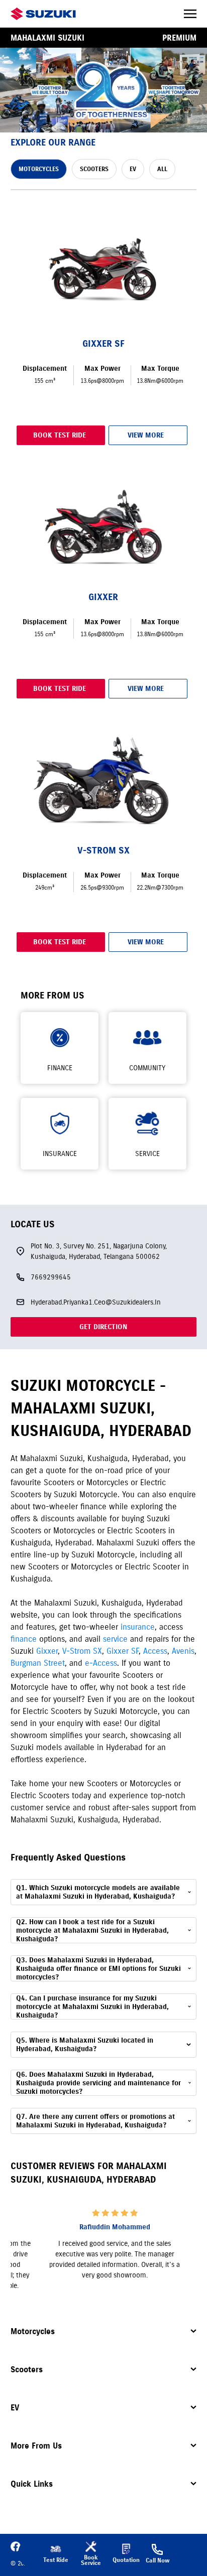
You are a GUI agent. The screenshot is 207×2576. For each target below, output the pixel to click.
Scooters (27, 2369)
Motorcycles (33, 2331)
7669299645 (51, 1277)
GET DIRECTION (103, 1327)
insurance (138, 1627)
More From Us (36, 2446)
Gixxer (47, 1651)
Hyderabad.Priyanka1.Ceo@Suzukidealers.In (96, 1302)
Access (155, 1651)
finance (24, 1639)
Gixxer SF (123, 1651)
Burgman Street (38, 1663)
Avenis (183, 1651)
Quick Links (32, 2484)
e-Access (101, 1663)
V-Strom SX (82, 1651)
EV (15, 2407)
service (115, 1639)
